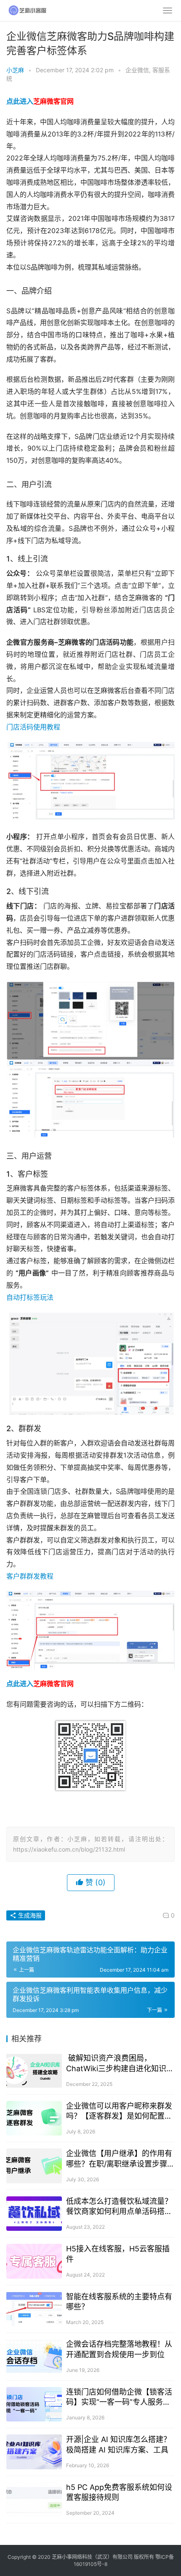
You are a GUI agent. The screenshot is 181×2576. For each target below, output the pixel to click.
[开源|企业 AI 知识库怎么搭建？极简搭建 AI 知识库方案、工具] (34, 2452)
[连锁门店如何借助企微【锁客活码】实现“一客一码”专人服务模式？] (34, 2404)
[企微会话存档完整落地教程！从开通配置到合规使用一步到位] (34, 2357)
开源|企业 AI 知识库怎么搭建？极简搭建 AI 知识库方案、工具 (118, 2444)
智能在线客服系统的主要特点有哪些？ (119, 2302)
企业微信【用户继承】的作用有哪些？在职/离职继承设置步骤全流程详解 (120, 2159)
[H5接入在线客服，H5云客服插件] (34, 2261)
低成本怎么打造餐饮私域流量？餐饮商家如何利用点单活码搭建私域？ (119, 2207)
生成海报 (29, 1915)
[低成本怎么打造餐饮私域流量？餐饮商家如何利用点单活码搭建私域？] (34, 2214)
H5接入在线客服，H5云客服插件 (118, 2254)
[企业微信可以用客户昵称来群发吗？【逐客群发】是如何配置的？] (34, 2118)
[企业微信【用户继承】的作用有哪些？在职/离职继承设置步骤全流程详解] (34, 2166)
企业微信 (137, 70)
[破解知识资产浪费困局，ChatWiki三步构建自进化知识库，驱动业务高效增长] (34, 2071)
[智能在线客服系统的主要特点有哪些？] (34, 2309)
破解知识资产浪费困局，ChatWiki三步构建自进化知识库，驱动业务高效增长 (116, 2063)
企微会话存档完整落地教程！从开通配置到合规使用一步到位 (119, 2349)
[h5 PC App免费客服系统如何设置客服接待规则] (34, 2500)
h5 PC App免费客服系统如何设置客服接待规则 (119, 2492)
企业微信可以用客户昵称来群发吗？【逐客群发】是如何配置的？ (119, 2111)
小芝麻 (15, 70)
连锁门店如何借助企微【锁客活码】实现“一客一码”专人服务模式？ (119, 2397)
